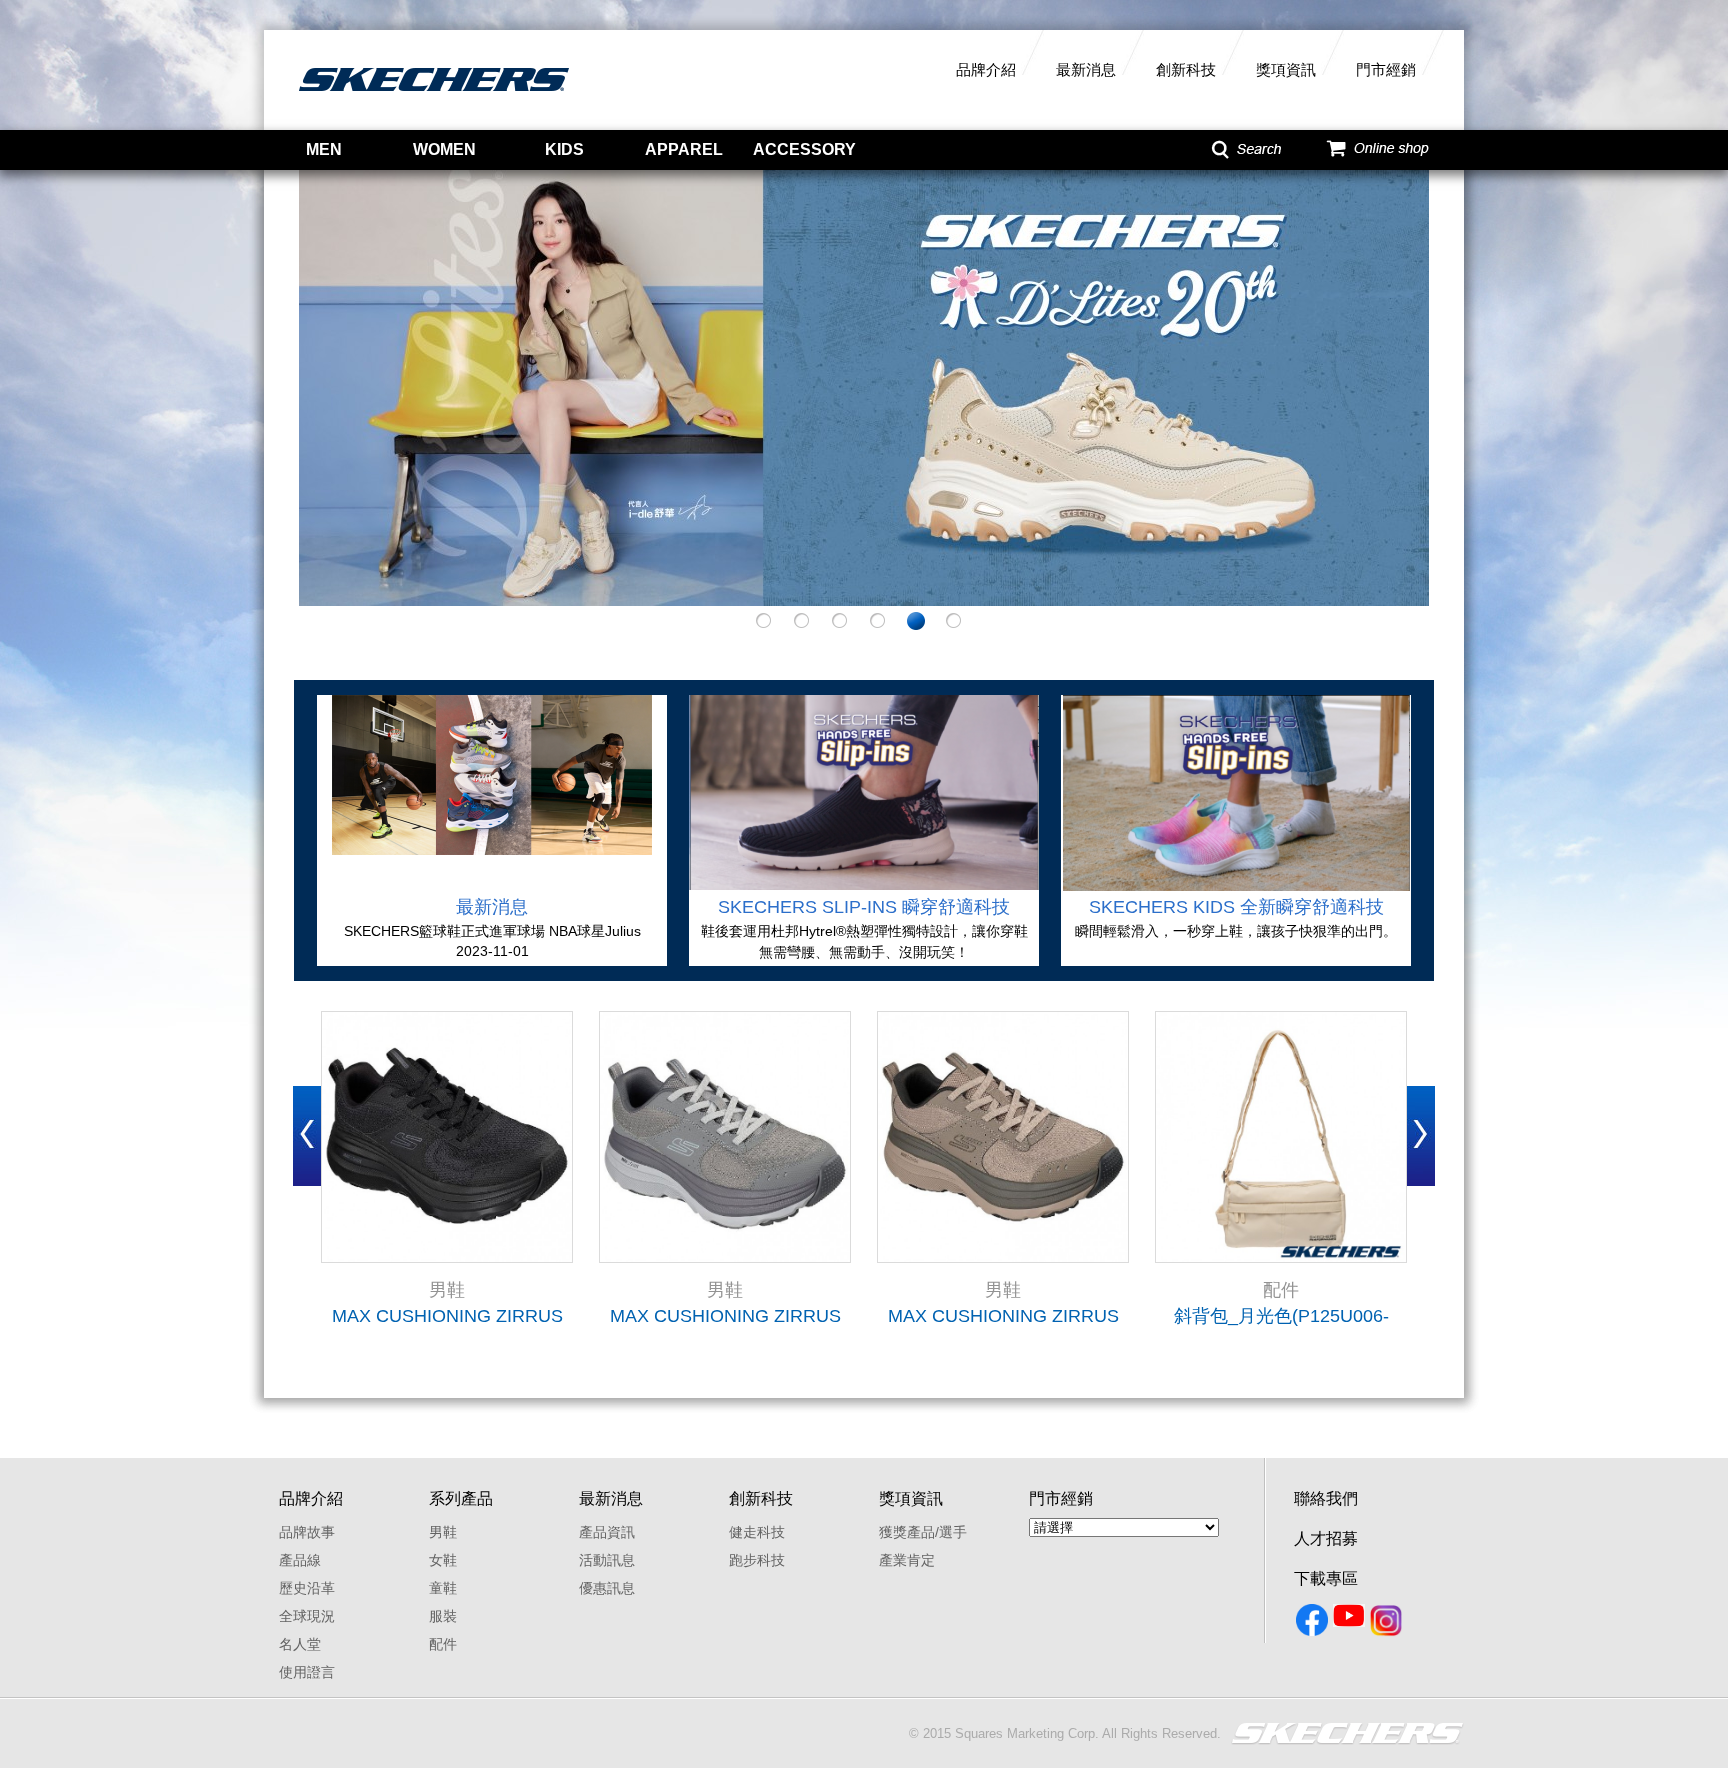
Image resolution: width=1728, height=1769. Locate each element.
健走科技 (757, 1532)
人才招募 (1326, 1538)
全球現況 (307, 1616)
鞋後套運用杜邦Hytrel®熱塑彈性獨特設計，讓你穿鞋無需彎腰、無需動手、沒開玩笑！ (864, 941)
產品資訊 (607, 1532)
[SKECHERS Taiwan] (1313, 1624)
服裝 (443, 1616)
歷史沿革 (307, 1588)
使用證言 (307, 1672)
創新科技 (1186, 69)
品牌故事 (307, 1532)
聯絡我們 (1326, 1498)
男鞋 (443, 1532)
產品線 (300, 1560)
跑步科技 (757, 1560)
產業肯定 (907, 1560)
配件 (443, 1644)
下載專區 (1326, 1578)
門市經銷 (1386, 69)
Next (1421, 1136)
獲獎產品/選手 (923, 1532)
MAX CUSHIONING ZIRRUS (447, 1316)
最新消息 (1086, 69)
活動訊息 (607, 1560)
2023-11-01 (492, 951)
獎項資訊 (1286, 69)
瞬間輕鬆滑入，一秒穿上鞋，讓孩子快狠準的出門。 (1236, 931)
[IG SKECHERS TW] (1387, 1624)
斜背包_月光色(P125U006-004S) (1281, 1316)
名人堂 (300, 1644)
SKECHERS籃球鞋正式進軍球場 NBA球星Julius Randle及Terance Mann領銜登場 (492, 932)
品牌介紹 (986, 69)
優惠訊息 (607, 1588)
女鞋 (443, 1560)
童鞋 (443, 1588)
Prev (307, 1136)
